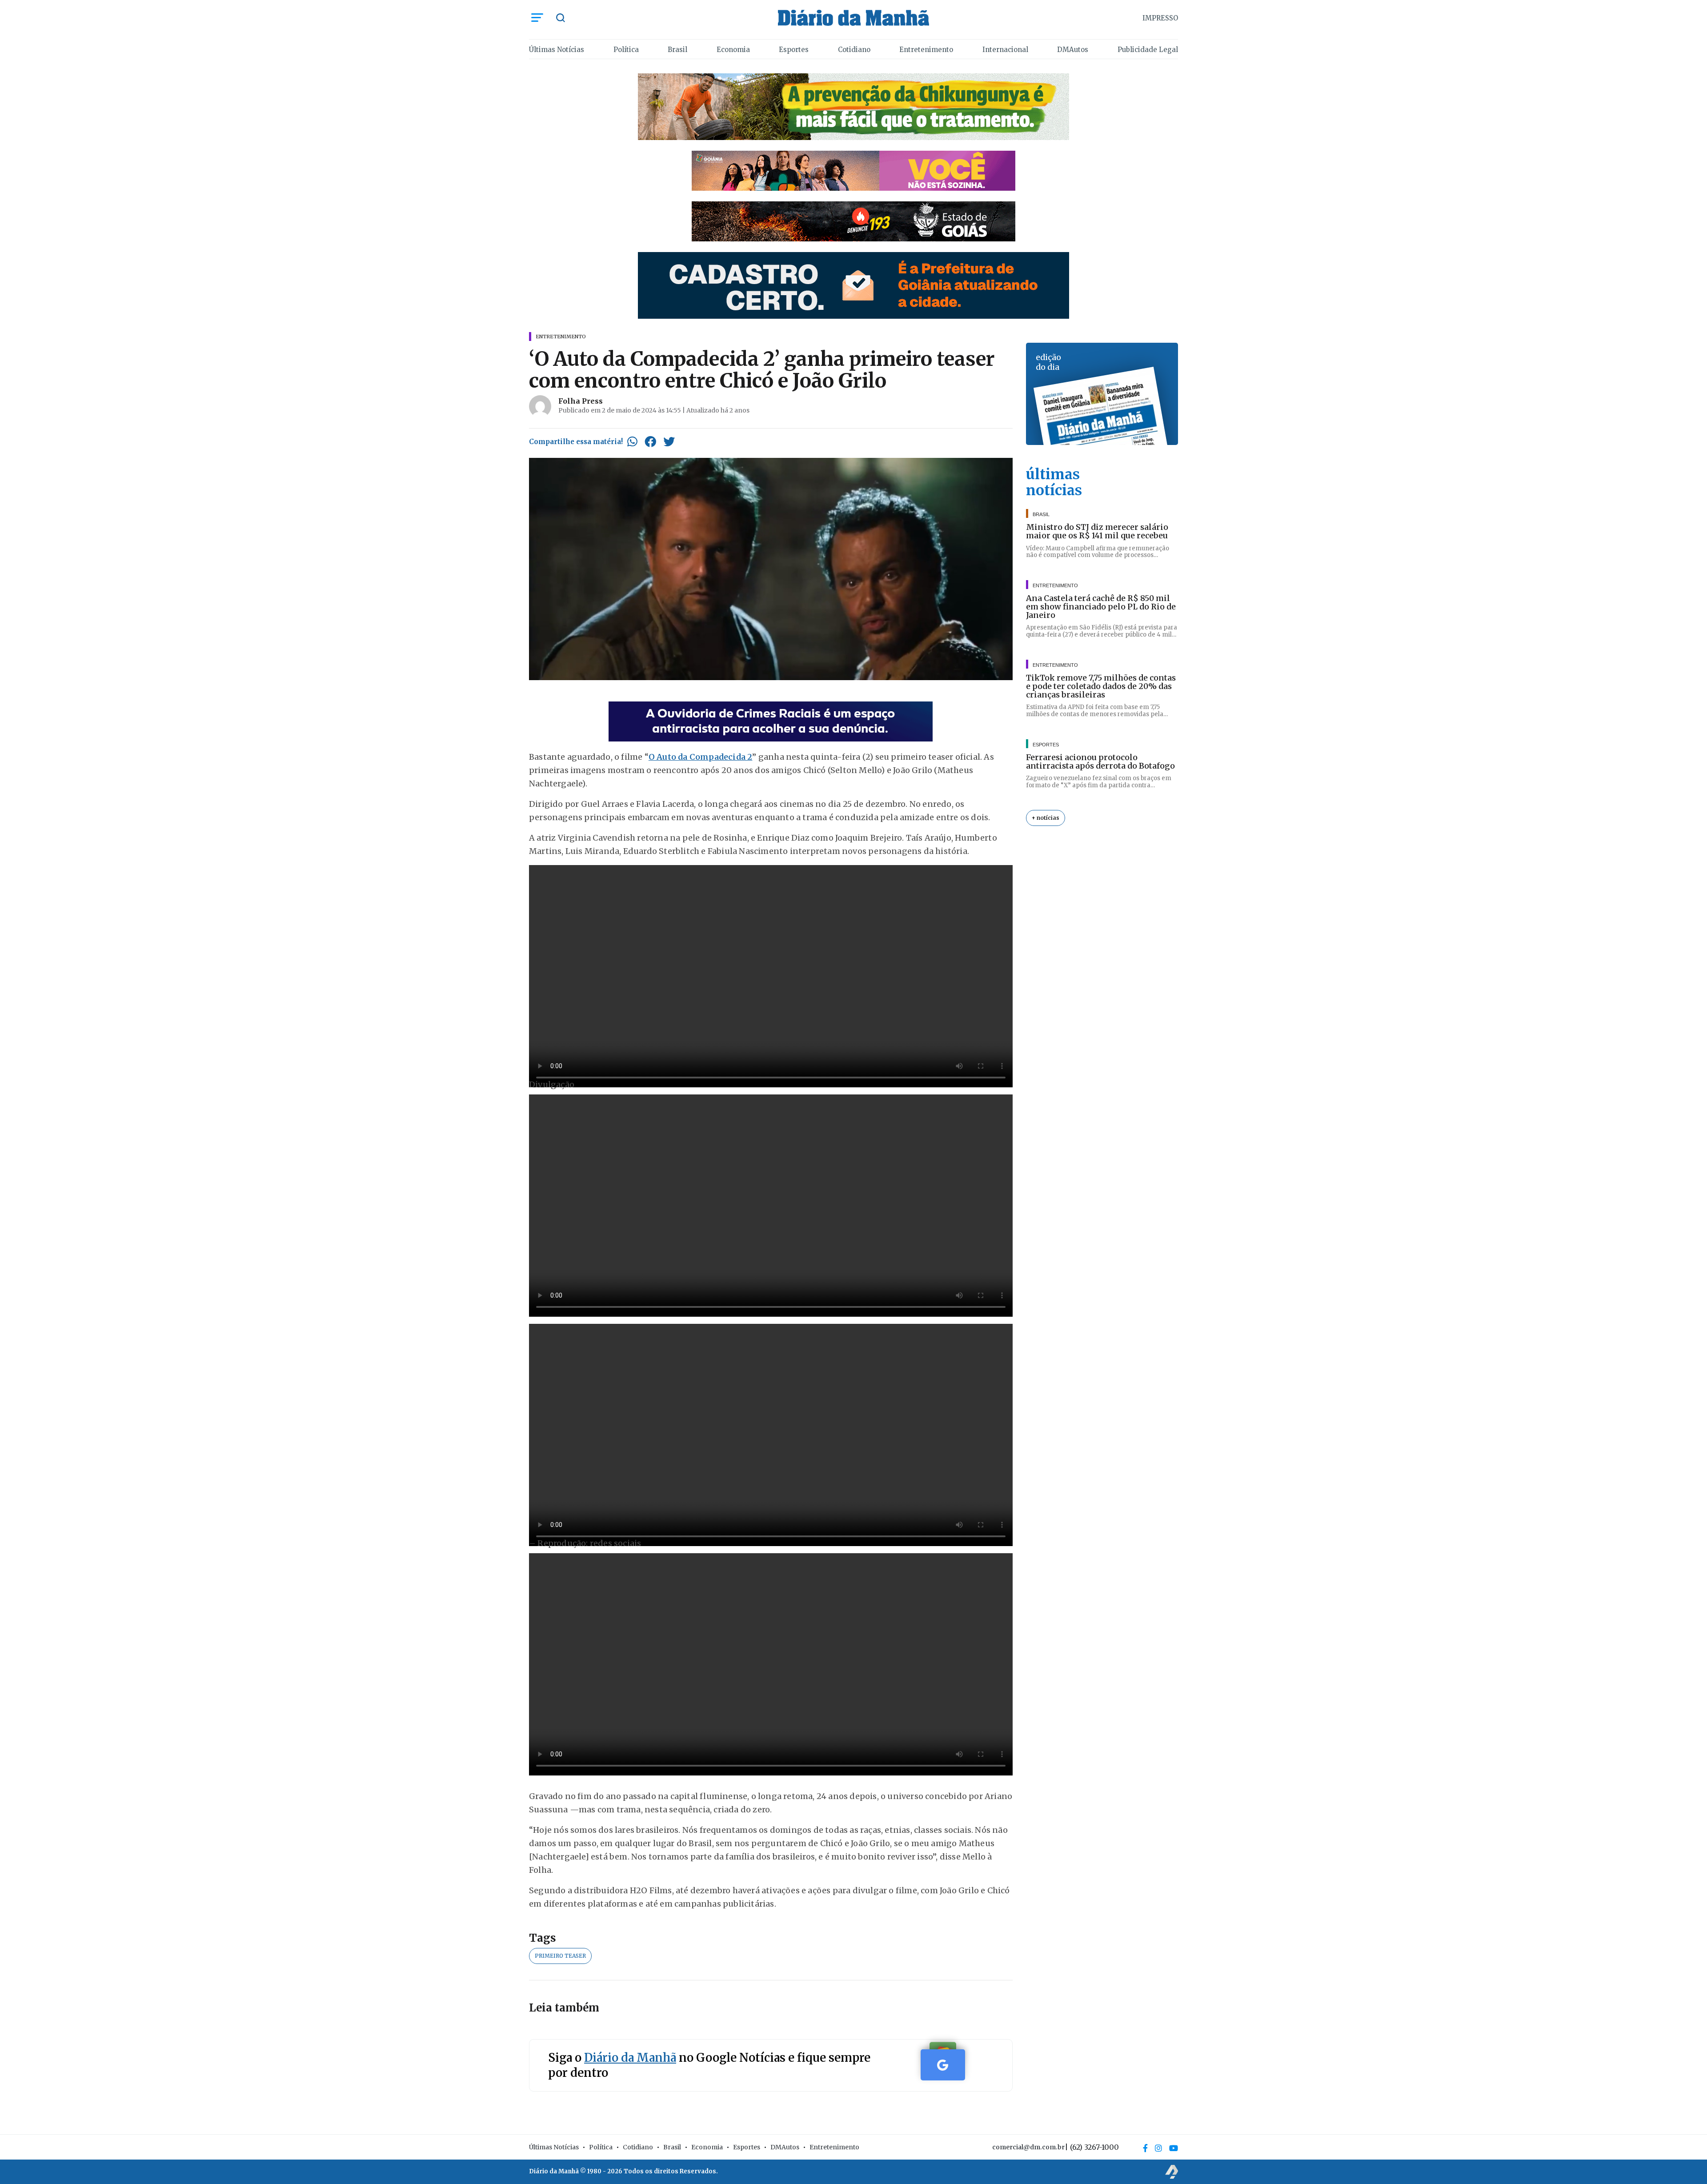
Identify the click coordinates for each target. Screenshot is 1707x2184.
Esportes (794, 50)
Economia (733, 50)
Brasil (677, 50)
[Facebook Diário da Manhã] (1145, 2148)
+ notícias (1046, 818)
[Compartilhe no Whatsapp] (632, 441)
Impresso (1160, 18)
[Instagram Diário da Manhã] (1158, 2148)
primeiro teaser (560, 1956)
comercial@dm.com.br (1028, 2147)
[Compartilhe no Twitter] (669, 441)
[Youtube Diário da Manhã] (1174, 2148)
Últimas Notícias (557, 50)
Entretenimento (926, 50)
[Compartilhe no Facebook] (650, 441)
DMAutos (1073, 50)
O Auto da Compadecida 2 (701, 757)
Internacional (1005, 50)
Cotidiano (854, 50)
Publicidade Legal (1148, 50)
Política (626, 50)
